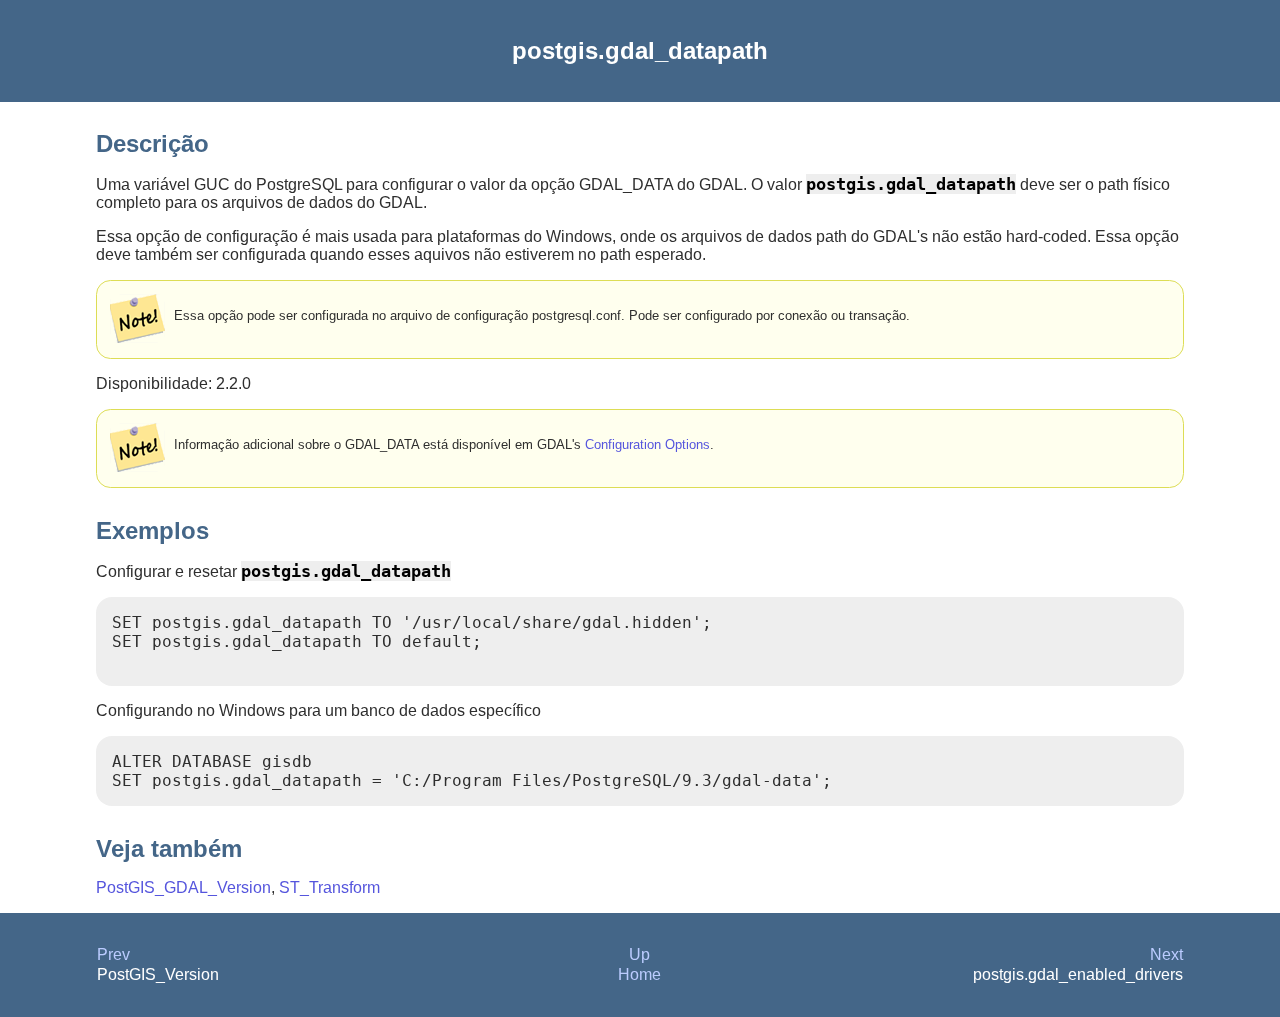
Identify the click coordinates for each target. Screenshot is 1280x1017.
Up (639, 954)
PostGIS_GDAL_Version (183, 887)
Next (1166, 954)
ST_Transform (329, 887)
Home (639, 974)
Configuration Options (647, 444)
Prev (113, 954)
